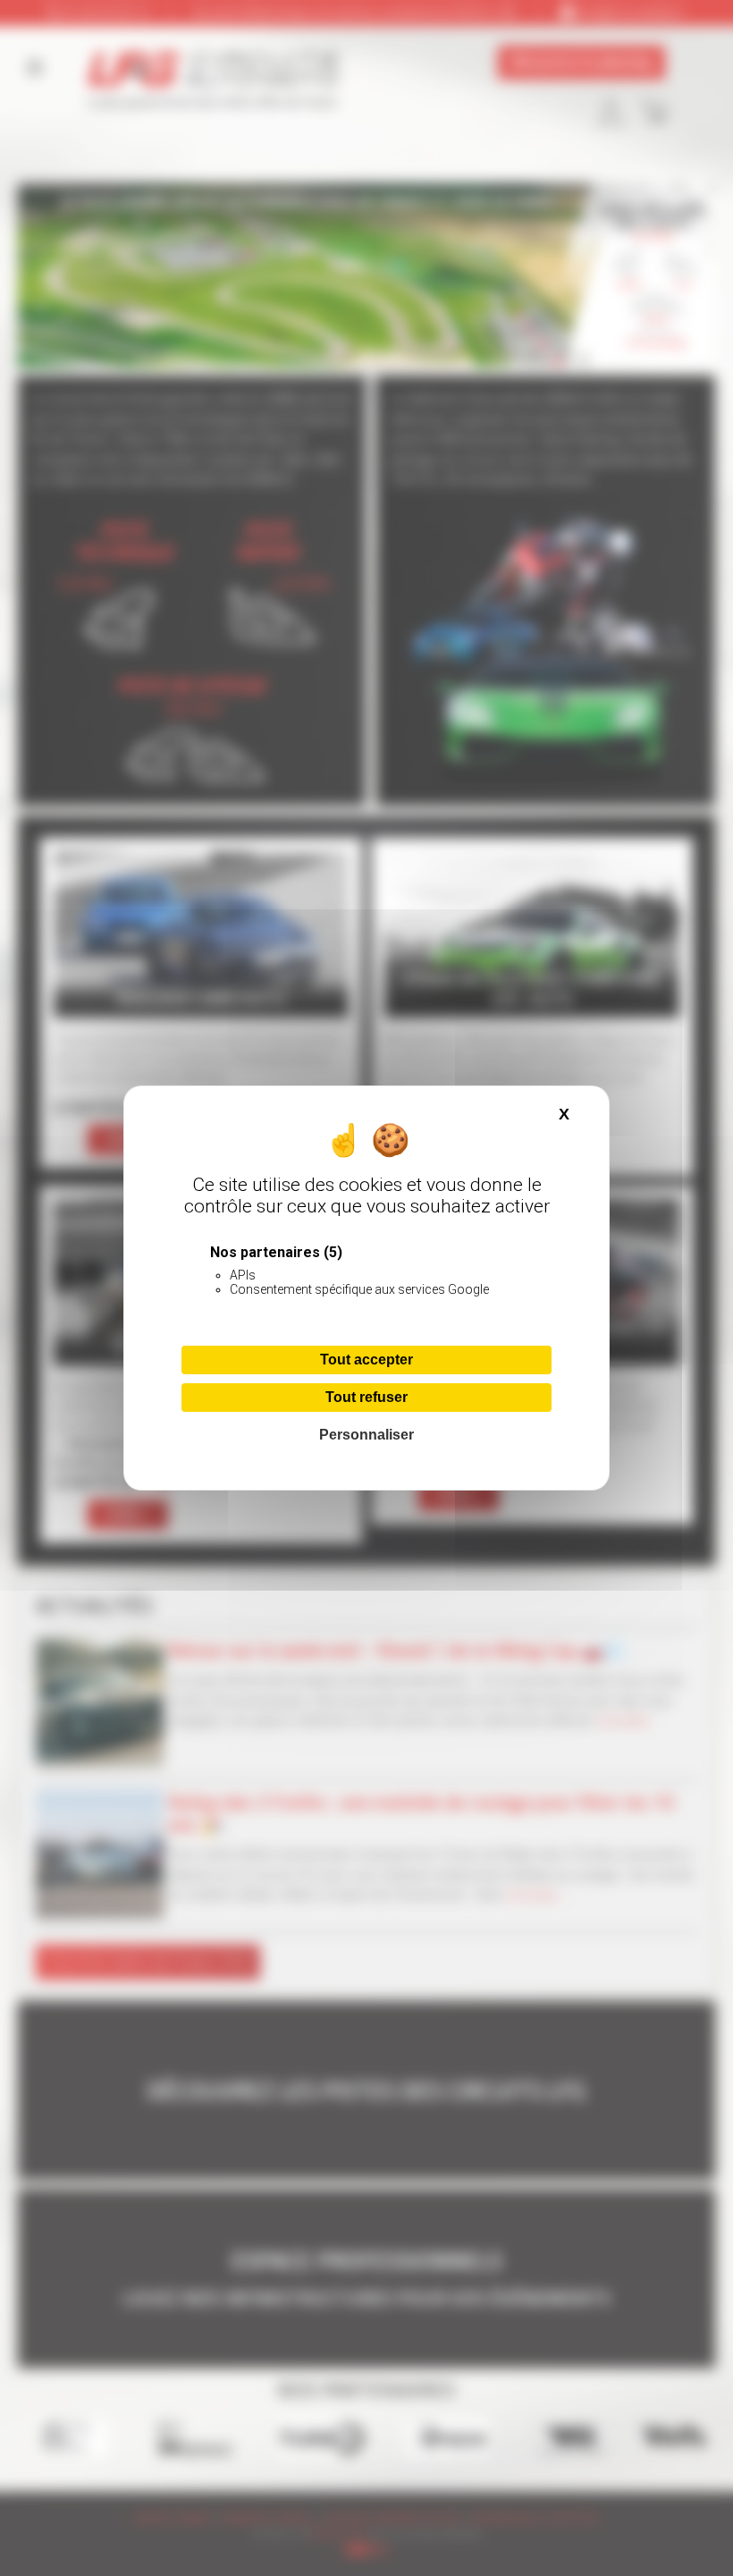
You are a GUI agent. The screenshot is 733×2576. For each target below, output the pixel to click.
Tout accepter (366, 1360)
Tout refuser (366, 1397)
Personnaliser (366, 1435)
